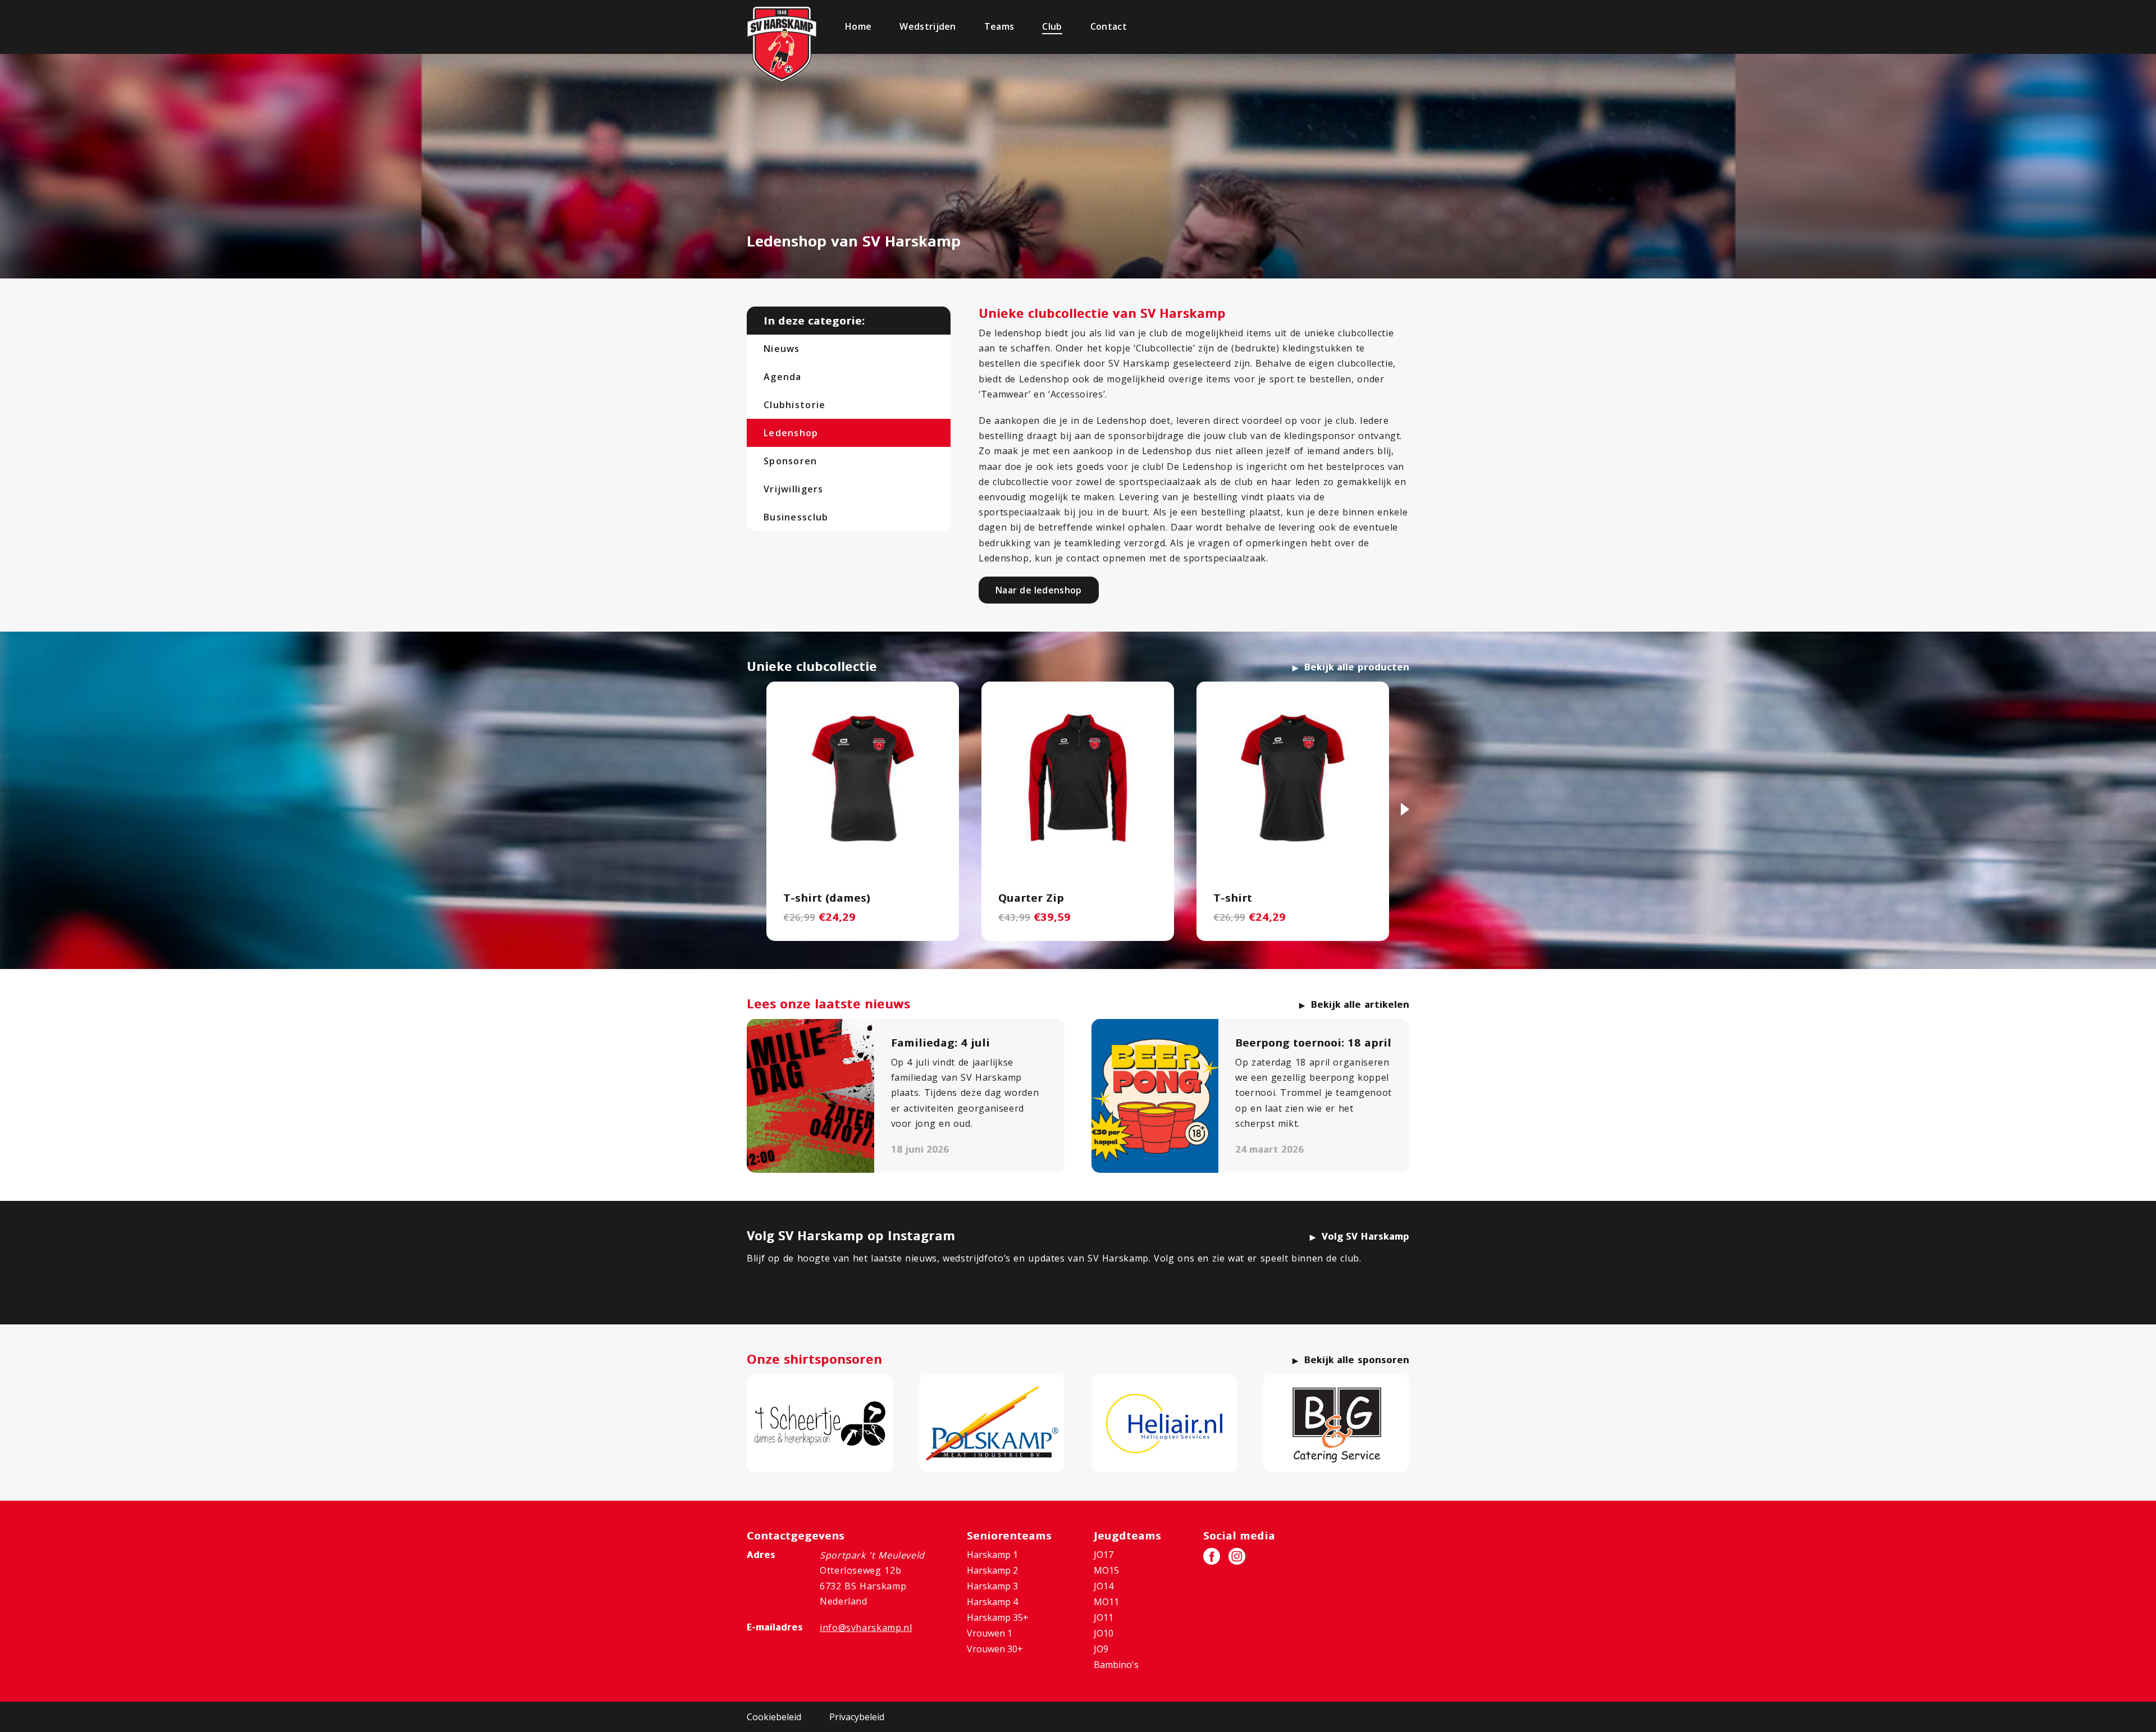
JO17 (1104, 1555)
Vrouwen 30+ (995, 1649)
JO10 (1104, 1633)
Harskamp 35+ (998, 1617)
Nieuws (782, 349)
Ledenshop (791, 433)
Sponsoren (791, 461)
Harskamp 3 (992, 1586)
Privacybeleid (857, 1717)
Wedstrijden (928, 26)
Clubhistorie (794, 405)
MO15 (1106, 1570)
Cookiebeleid (774, 1717)
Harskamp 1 (992, 1555)
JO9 (1101, 1649)
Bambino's (1116, 1665)
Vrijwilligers (794, 489)
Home (858, 26)
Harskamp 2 (992, 1570)
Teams (999, 26)
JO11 (1104, 1617)
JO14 (1104, 1586)
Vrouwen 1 (990, 1633)
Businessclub (796, 517)
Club (1052, 26)
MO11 (1106, 1602)
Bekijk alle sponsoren (1357, 1360)
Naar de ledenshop (1039, 590)
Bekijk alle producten (1357, 667)
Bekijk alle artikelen (1360, 1004)
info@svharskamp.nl (866, 1628)
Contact (1109, 26)
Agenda (783, 377)
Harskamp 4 (992, 1602)
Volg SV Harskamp (1365, 1236)
